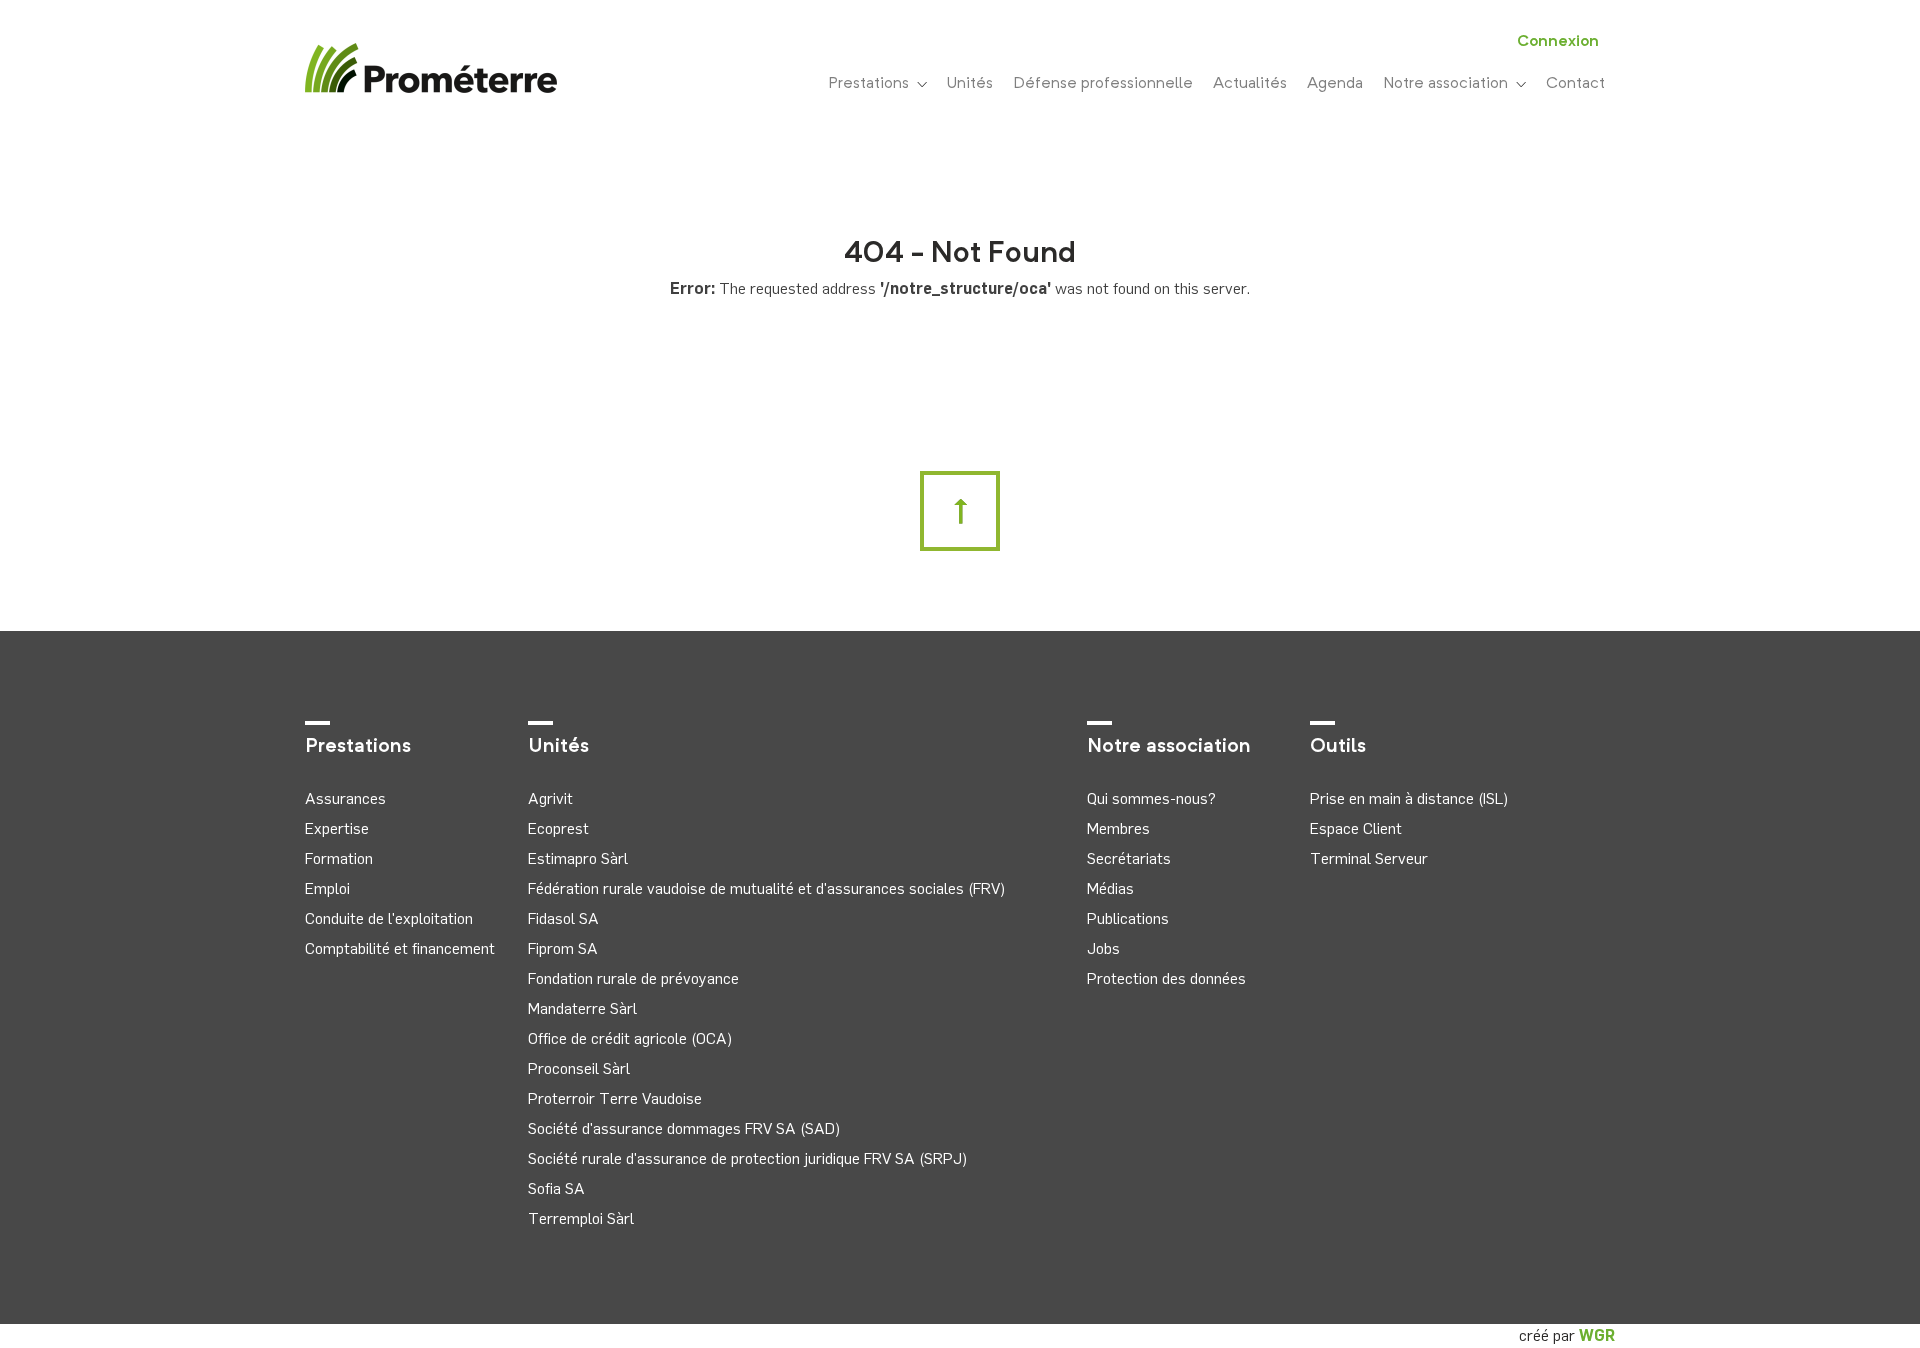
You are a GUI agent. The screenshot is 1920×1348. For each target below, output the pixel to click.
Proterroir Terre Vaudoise (615, 1098)
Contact (1575, 84)
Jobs (1103, 948)
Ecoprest (558, 828)
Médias (1110, 888)
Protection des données (1166, 978)
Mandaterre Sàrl (582, 1008)
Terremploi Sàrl (581, 1218)
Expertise (337, 828)
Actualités (1250, 84)
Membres (1118, 828)
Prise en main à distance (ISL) (1409, 798)
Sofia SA (556, 1188)
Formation (339, 858)
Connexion (1558, 42)
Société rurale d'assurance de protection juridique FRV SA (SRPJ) (747, 1158)
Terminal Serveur (1369, 858)
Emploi (327, 888)
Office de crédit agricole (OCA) (630, 1038)
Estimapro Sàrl (578, 858)
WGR (1597, 1335)
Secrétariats (1129, 858)
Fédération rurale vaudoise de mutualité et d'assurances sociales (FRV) (766, 888)
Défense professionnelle (1103, 84)
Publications (1128, 918)
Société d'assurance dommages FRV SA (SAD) (684, 1128)
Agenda (1335, 84)
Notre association (1449, 84)
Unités (970, 84)
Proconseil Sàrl (579, 1068)
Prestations (872, 84)
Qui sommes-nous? (1151, 798)
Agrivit (550, 798)
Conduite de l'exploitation (389, 918)
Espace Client (1356, 828)
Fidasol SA (563, 918)
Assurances (345, 798)
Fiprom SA (563, 948)
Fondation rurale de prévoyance (633, 978)
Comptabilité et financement (400, 948)
